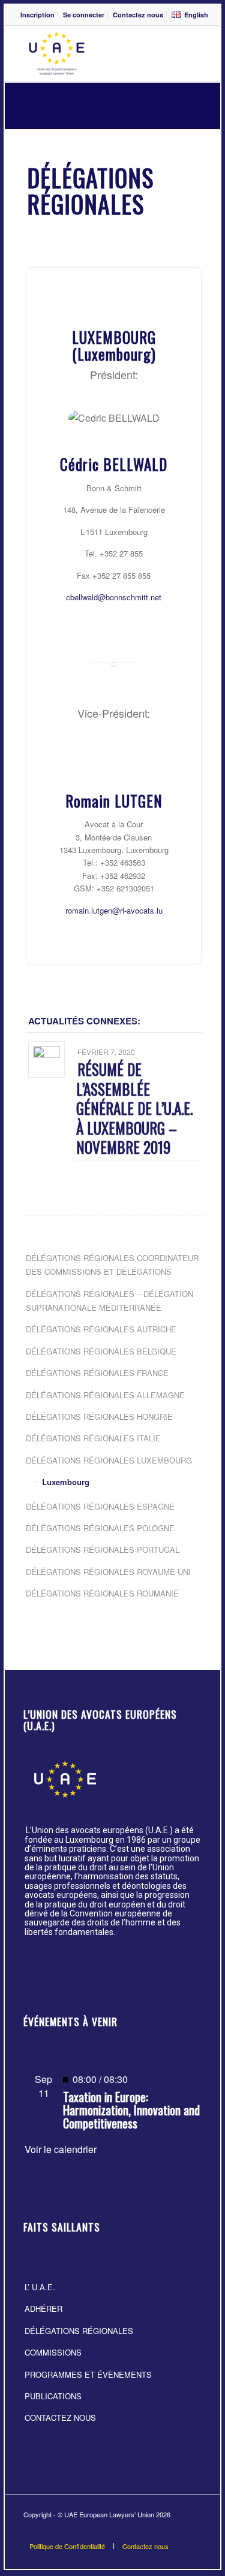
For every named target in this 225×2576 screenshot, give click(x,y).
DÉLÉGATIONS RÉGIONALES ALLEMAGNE (105, 1395)
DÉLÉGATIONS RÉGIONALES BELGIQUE (101, 1351)
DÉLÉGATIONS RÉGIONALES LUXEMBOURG (109, 1460)
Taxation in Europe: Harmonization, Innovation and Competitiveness (131, 2110)
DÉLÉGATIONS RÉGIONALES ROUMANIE (102, 1593)
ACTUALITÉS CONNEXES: (84, 1021)
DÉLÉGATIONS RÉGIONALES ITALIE (93, 1438)
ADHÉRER (43, 2309)
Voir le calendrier (61, 2149)
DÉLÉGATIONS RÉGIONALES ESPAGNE (100, 1506)
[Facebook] (175, 2531)
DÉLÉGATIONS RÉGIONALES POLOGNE (100, 1528)
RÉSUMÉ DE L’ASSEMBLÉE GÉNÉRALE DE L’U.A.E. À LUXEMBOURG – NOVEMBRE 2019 (134, 1108)
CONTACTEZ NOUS (60, 2418)
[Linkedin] (193, 2531)
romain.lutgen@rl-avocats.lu (114, 910)
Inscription (37, 15)
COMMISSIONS (53, 2352)
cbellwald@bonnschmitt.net (114, 597)
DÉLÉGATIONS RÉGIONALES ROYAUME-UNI (108, 1572)
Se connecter (84, 15)
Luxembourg (66, 1482)
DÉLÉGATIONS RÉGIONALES (79, 2331)
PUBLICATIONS (53, 2396)
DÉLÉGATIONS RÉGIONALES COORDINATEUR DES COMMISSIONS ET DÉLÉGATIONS (112, 1265)
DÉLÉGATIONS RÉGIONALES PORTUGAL (103, 1549)
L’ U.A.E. (40, 2287)
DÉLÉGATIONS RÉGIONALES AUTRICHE (101, 1329)
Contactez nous (138, 15)
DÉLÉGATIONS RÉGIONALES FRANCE (97, 1373)
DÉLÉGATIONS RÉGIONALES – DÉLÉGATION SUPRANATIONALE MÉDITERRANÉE (109, 1301)
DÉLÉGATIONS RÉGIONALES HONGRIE (99, 1417)
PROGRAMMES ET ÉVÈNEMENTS (88, 2374)
